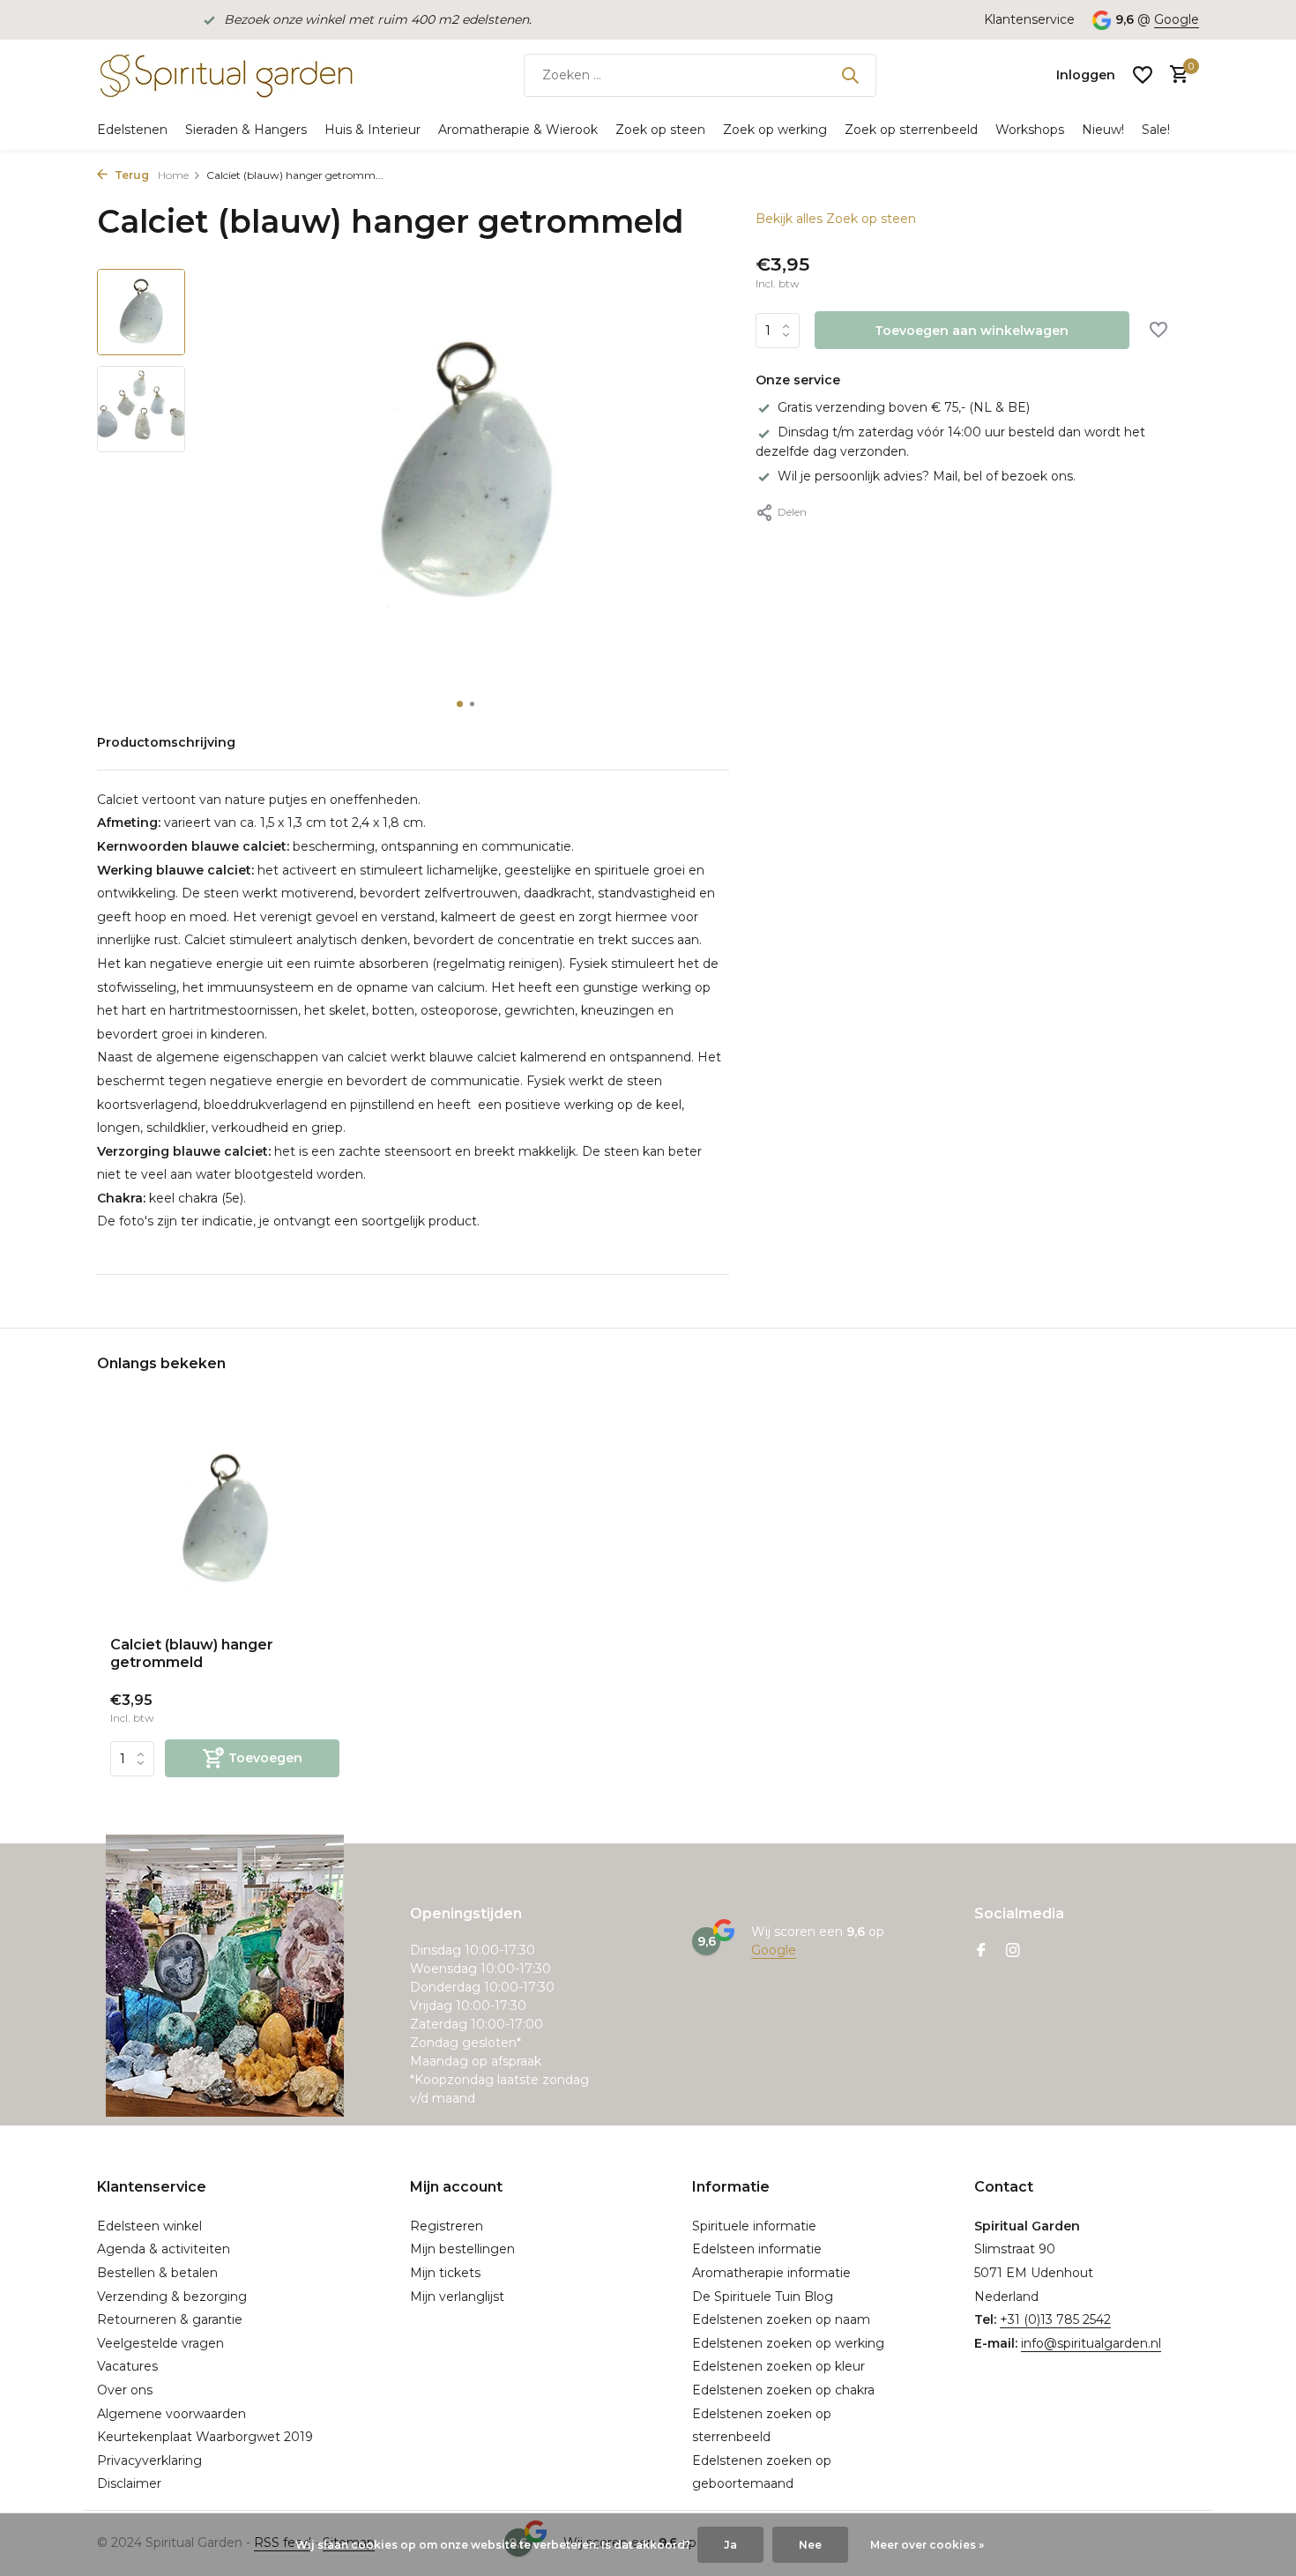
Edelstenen (132, 130)
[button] (460, 704)
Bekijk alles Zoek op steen (836, 219)
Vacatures (127, 2366)
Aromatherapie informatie (771, 2273)
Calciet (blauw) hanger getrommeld (192, 1654)
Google (1177, 19)
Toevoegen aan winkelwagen (972, 331)
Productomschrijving (166, 742)
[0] (1175, 75)
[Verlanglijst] (1143, 75)
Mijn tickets (445, 2273)
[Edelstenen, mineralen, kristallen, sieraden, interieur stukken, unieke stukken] (225, 75)
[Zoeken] (850, 75)
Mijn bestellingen (462, 2249)
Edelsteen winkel (149, 2226)
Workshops (1030, 130)
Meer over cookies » (927, 2545)
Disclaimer (129, 2483)
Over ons (125, 2390)
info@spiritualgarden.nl (1091, 2343)
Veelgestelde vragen (160, 2343)
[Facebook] (981, 1952)
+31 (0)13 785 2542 (1055, 2319)
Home (173, 175)
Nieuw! (1103, 130)
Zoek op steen (660, 130)
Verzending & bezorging (172, 2297)
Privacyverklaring (149, 2461)
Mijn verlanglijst (457, 2297)
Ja (730, 2545)
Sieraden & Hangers (246, 130)
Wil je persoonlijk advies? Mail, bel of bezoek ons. (927, 476)
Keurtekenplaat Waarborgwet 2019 (205, 2437)
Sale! (1156, 130)
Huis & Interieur (372, 130)
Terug (130, 175)
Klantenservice (1029, 19)
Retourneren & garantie (170, 2319)
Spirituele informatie (754, 2226)
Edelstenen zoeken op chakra (783, 2390)
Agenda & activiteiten (164, 2249)
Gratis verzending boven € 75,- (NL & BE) (904, 407)
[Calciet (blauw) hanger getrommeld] (225, 1520)
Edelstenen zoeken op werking (788, 2343)
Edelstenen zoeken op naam (781, 2319)
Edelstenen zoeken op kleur (778, 2366)
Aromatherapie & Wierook (518, 130)
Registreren (447, 2226)
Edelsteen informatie (757, 2249)
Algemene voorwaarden (171, 2414)
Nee (810, 2545)
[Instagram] (1013, 1952)
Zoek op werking (775, 130)
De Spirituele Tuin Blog (763, 2297)
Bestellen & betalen (157, 2273)
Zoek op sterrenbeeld (911, 130)
